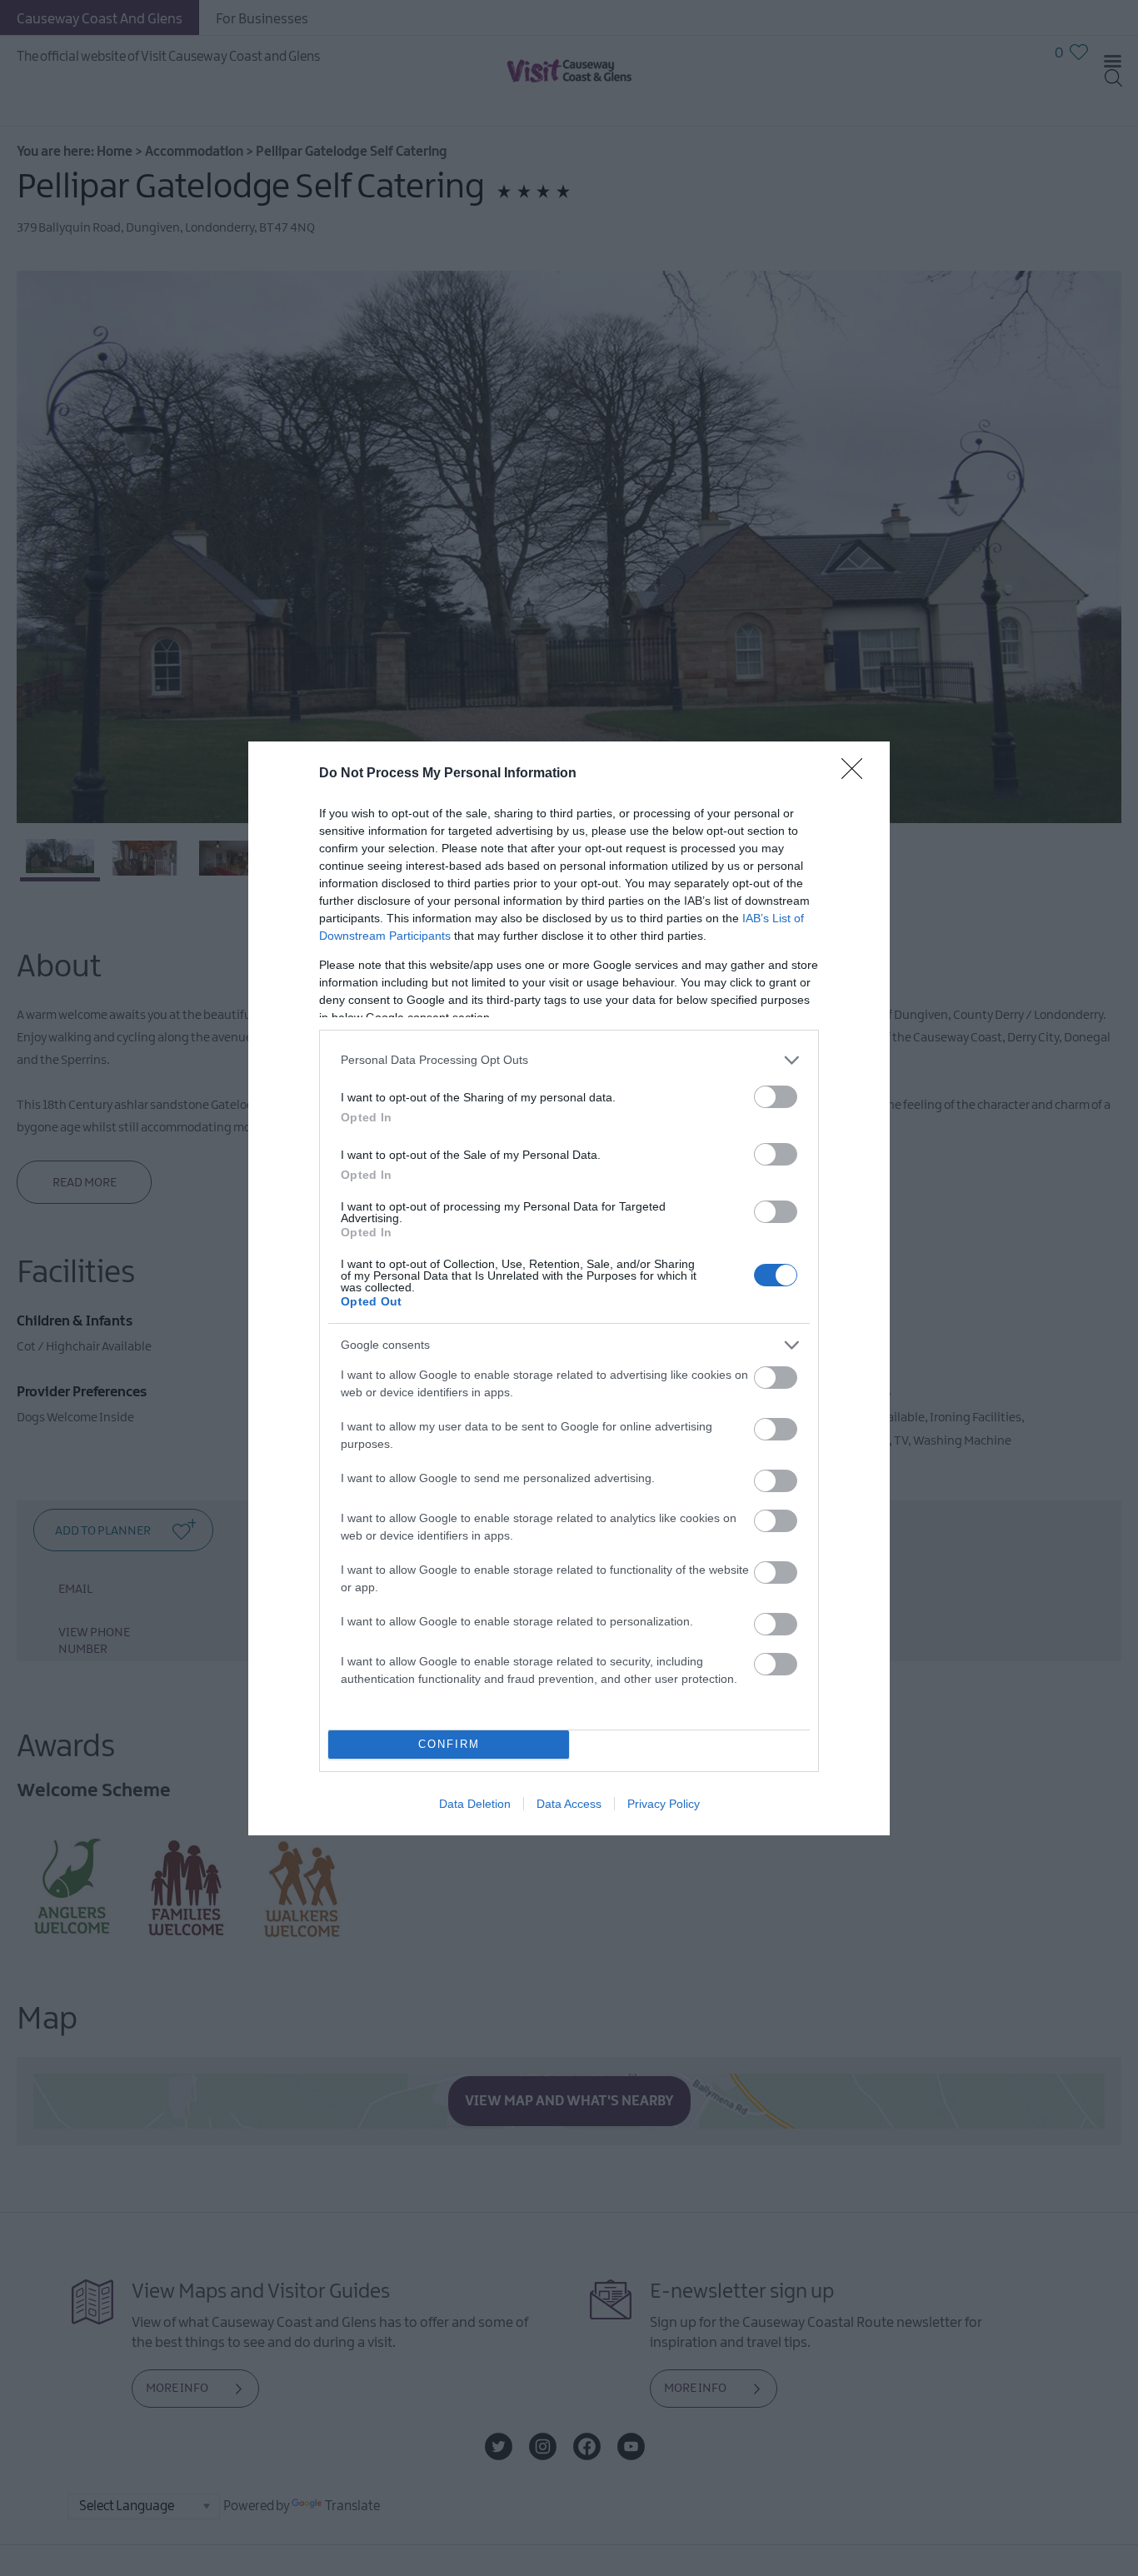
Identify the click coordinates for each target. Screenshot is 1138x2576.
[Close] (857, 774)
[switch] (776, 1097)
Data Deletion (475, 1804)
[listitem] (569, 1060)
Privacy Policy (664, 1804)
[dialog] (569, 1288)
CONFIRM (449, 1744)
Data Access (569, 1804)
